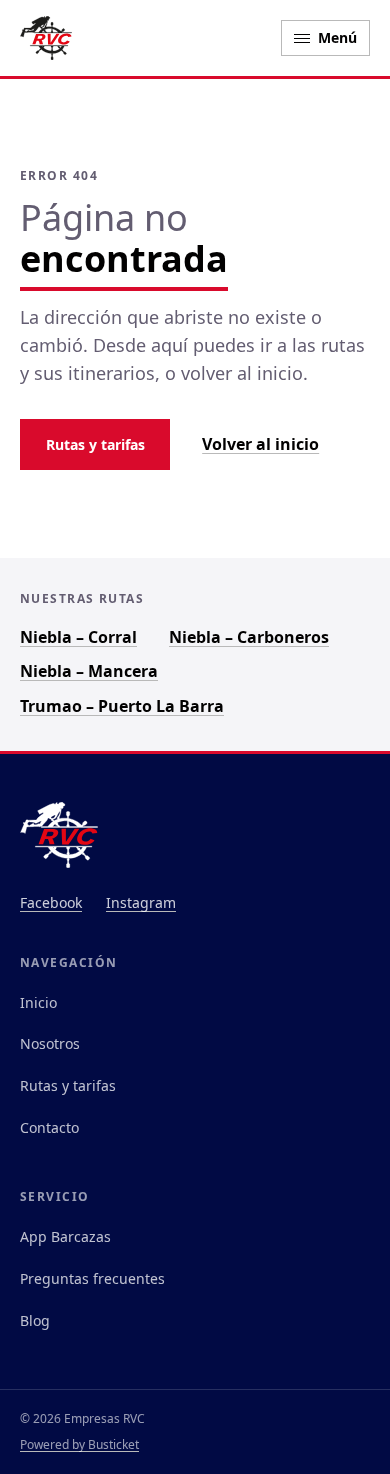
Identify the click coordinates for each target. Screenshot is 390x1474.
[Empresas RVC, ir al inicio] (46, 38)
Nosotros (50, 1043)
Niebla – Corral (78, 637)
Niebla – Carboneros (249, 637)
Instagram (141, 902)
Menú (337, 37)
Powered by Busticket (79, 1444)
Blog (35, 1320)
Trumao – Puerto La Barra (122, 706)
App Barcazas (65, 1236)
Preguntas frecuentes (92, 1278)
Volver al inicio (260, 444)
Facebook (51, 902)
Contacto (49, 1127)
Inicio (38, 1002)
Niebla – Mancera (89, 671)
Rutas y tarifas (95, 444)
